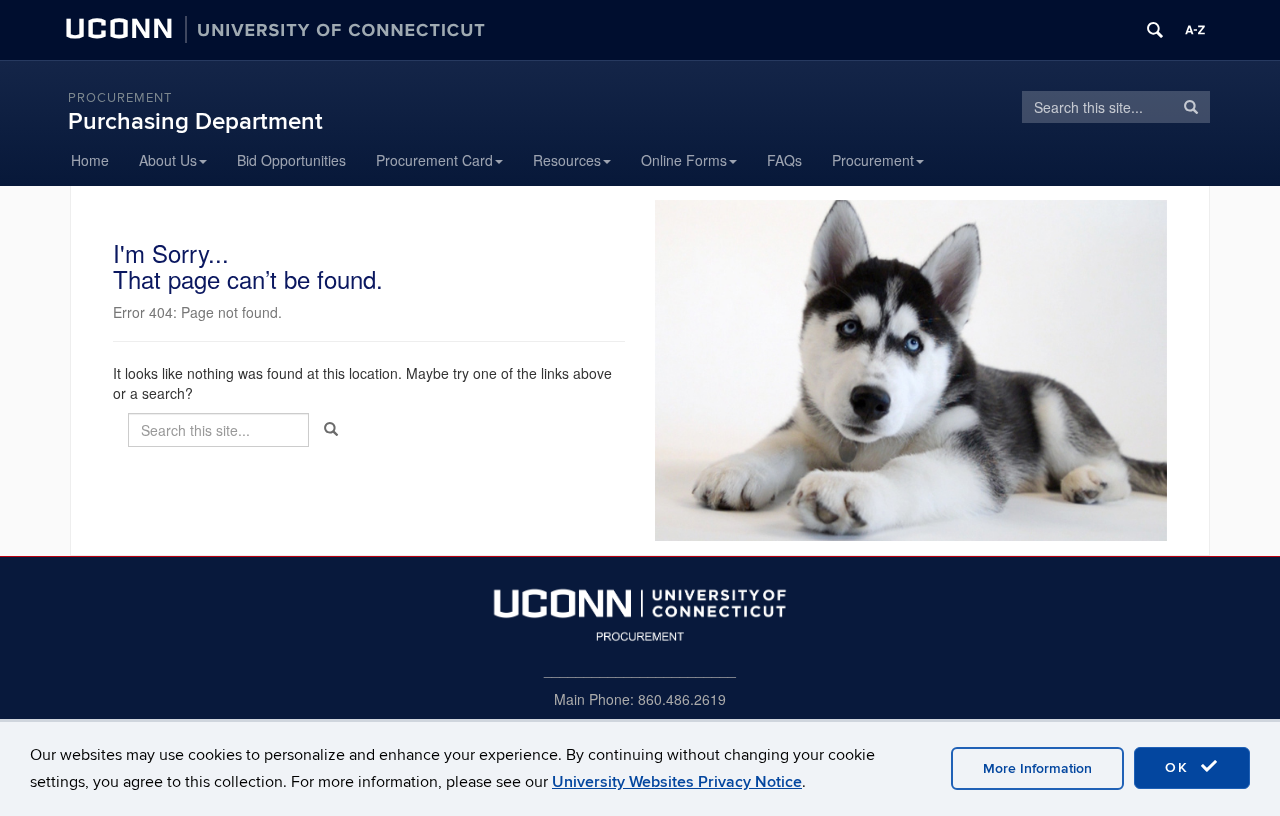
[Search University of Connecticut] (1155, 30)
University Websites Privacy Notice (677, 782)
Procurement (120, 98)
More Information (1037, 768)
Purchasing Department (195, 121)
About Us (168, 160)
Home (90, 160)
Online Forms (684, 160)
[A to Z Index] (1195, 30)
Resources (567, 160)
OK (1180, 767)
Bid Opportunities (291, 160)
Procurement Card (434, 160)
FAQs (784, 160)
